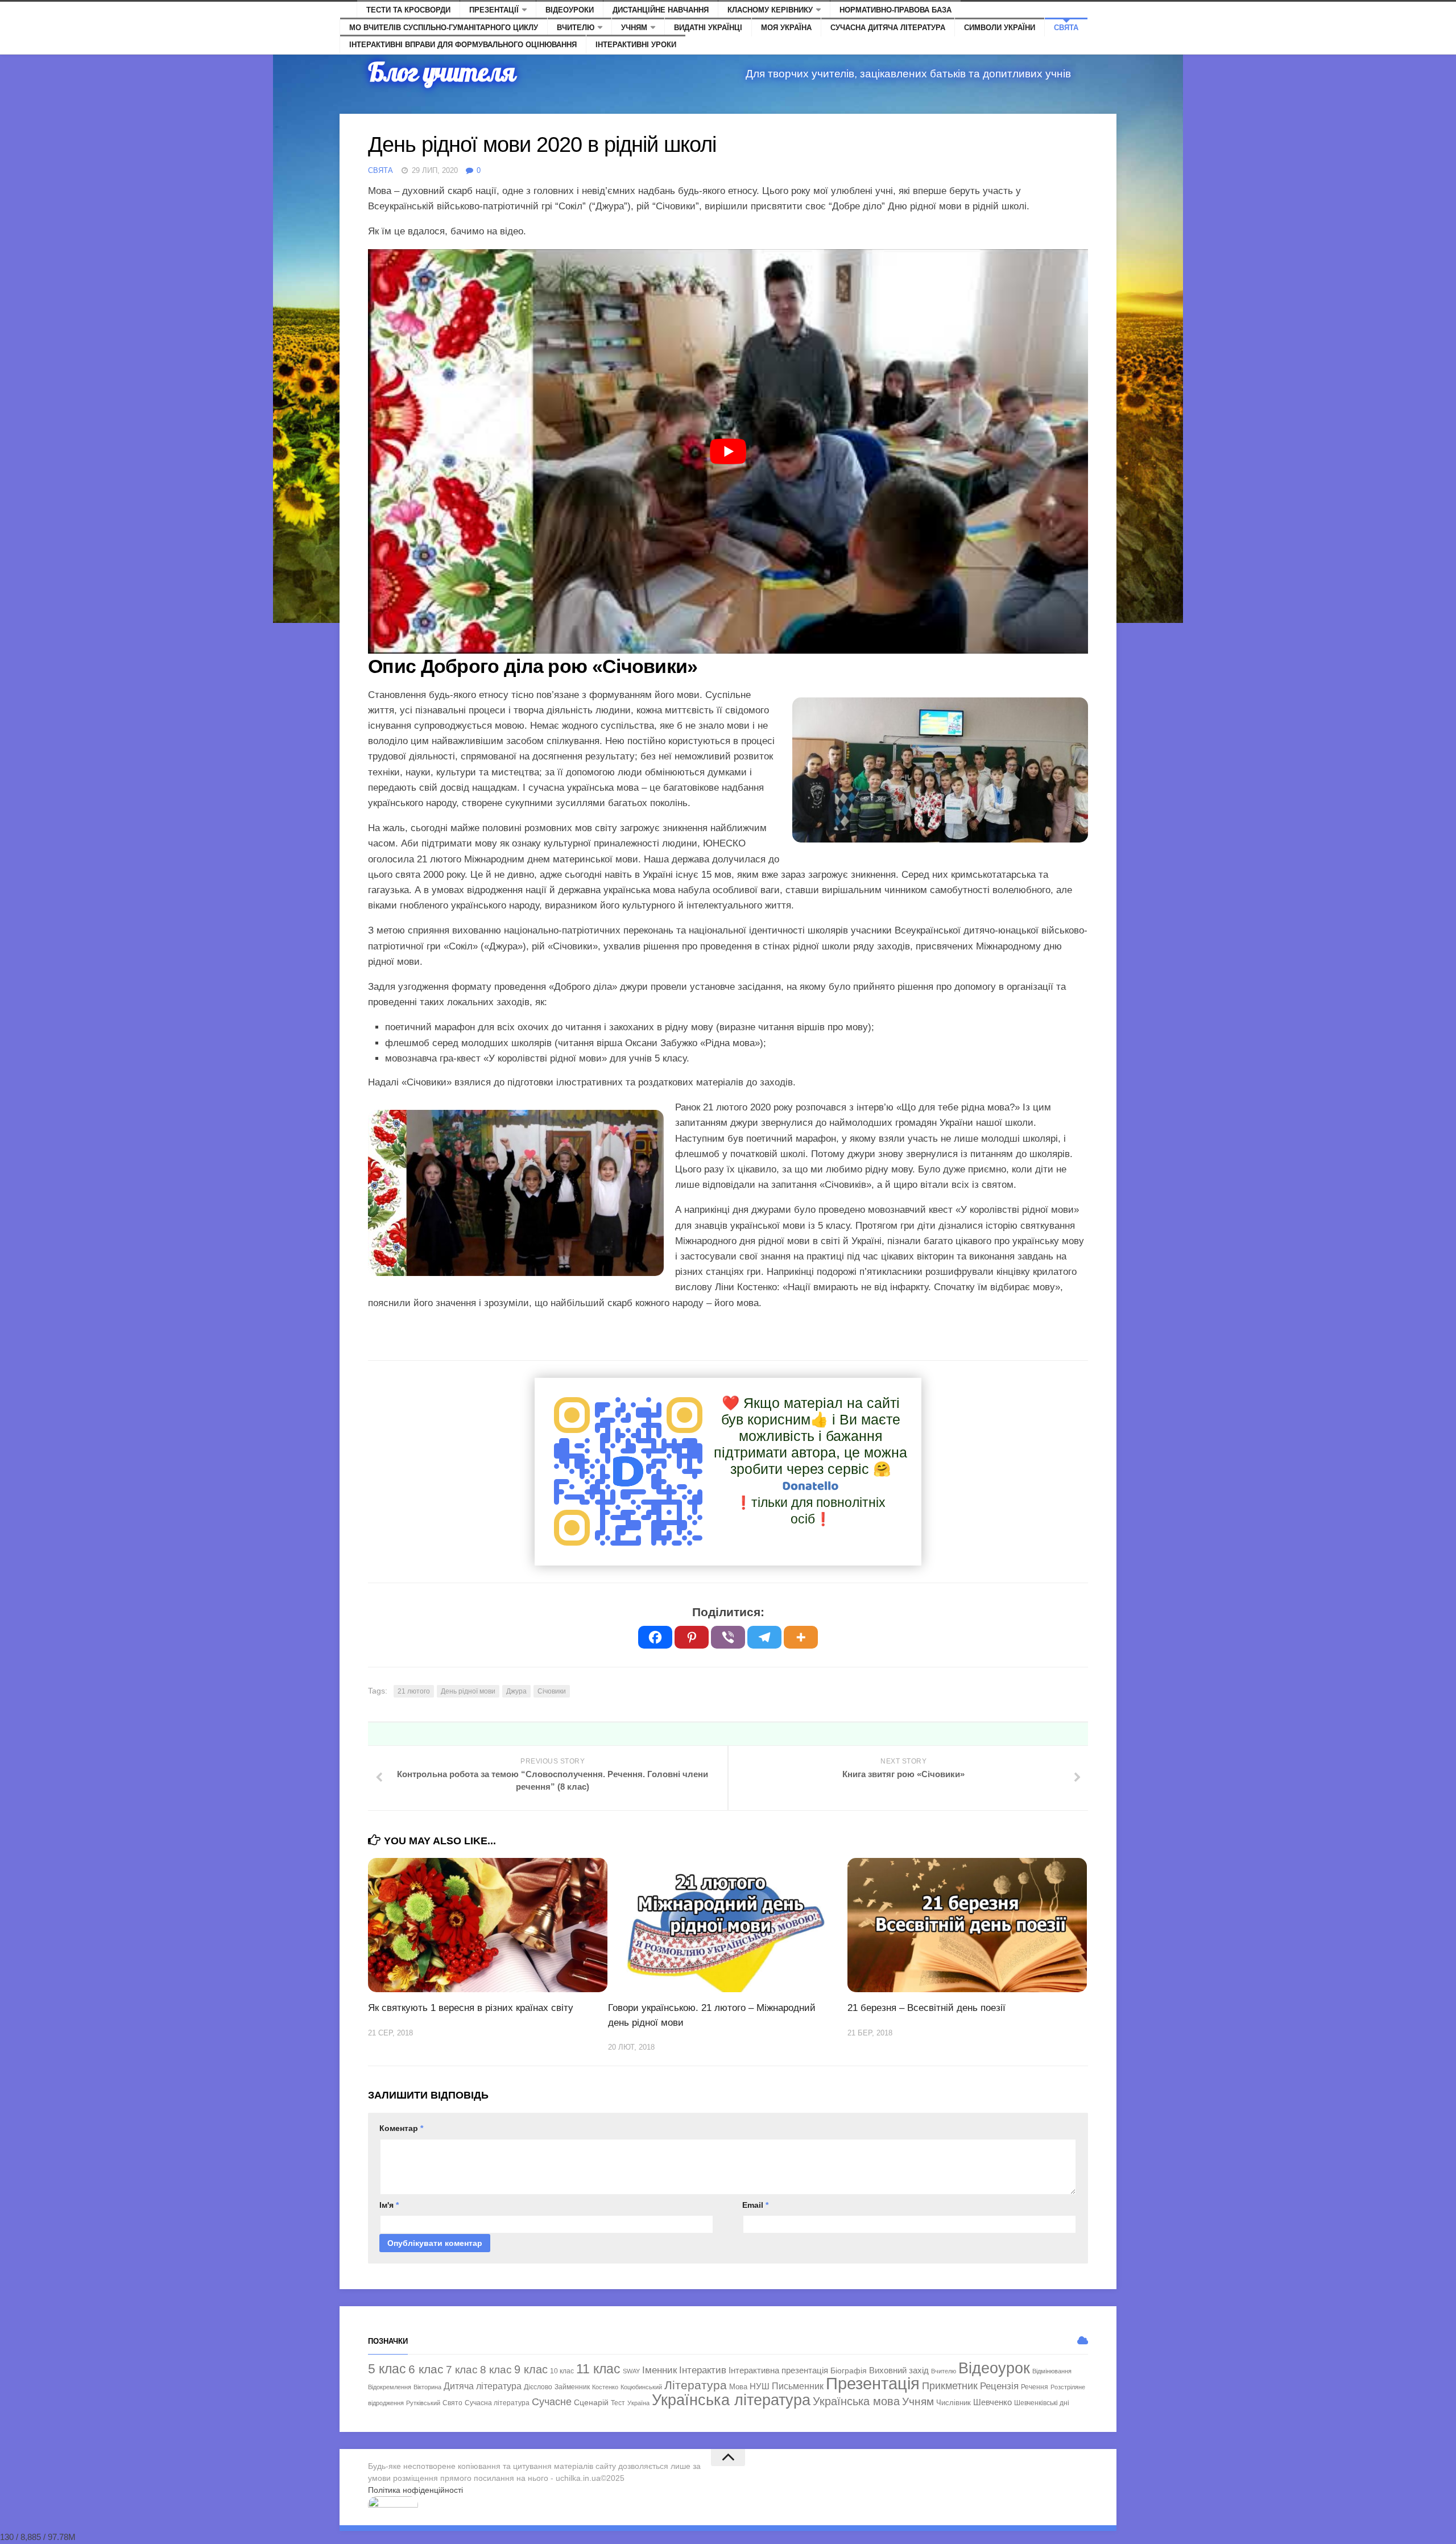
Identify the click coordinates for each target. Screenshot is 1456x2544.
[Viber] (728, 1637)
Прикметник (950, 2386)
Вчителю (576, 28)
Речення (1035, 2387)
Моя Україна (786, 28)
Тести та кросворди (408, 10)
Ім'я (389, 2205)
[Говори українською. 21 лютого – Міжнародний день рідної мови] (728, 1925)
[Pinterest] (692, 1637)
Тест (618, 2403)
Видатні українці (708, 28)
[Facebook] (655, 1637)
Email (755, 2205)
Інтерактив (703, 2370)
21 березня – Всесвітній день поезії (926, 2008)
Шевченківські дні (1042, 2403)
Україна (638, 2403)
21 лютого (414, 1691)
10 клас (562, 2371)
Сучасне (552, 2402)
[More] (801, 1637)
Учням (634, 28)
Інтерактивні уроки (636, 45)
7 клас (462, 2369)
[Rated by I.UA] (393, 2505)
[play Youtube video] (728, 452)
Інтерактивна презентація (778, 2370)
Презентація (873, 2383)
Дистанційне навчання (661, 10)
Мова (738, 2387)
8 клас (496, 2370)
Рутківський (423, 2403)
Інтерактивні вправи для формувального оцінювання (463, 45)
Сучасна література (497, 2403)
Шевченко (992, 2402)
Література (696, 2385)
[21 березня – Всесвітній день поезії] (967, 1925)
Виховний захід (899, 2370)
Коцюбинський (641, 2387)
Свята (1066, 28)
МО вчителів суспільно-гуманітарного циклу (444, 28)
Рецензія (999, 2386)
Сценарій (591, 2402)
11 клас (598, 2369)
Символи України (1000, 28)
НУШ (760, 2386)
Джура (516, 1691)
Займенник (572, 2387)
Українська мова (856, 2401)
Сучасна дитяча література (888, 28)
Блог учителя (442, 72)
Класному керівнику (770, 10)
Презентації (494, 10)
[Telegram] (764, 1637)
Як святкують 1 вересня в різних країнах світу (471, 2008)
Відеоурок (994, 2368)
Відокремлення (390, 2387)
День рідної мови (468, 1691)
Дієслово (538, 2387)
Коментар (401, 2128)
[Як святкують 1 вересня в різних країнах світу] (488, 1925)
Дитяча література (483, 2386)
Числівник (954, 2403)
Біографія (849, 2370)
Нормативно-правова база (895, 10)
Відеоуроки (570, 10)
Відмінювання (1052, 2371)
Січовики (552, 1691)
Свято (452, 2403)
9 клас (531, 2369)
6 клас (426, 2369)
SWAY (631, 2371)
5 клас (387, 2369)
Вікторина (427, 2387)
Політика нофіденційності (415, 2490)
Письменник (798, 2386)
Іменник (659, 2370)
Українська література (731, 2400)
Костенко (605, 2387)
